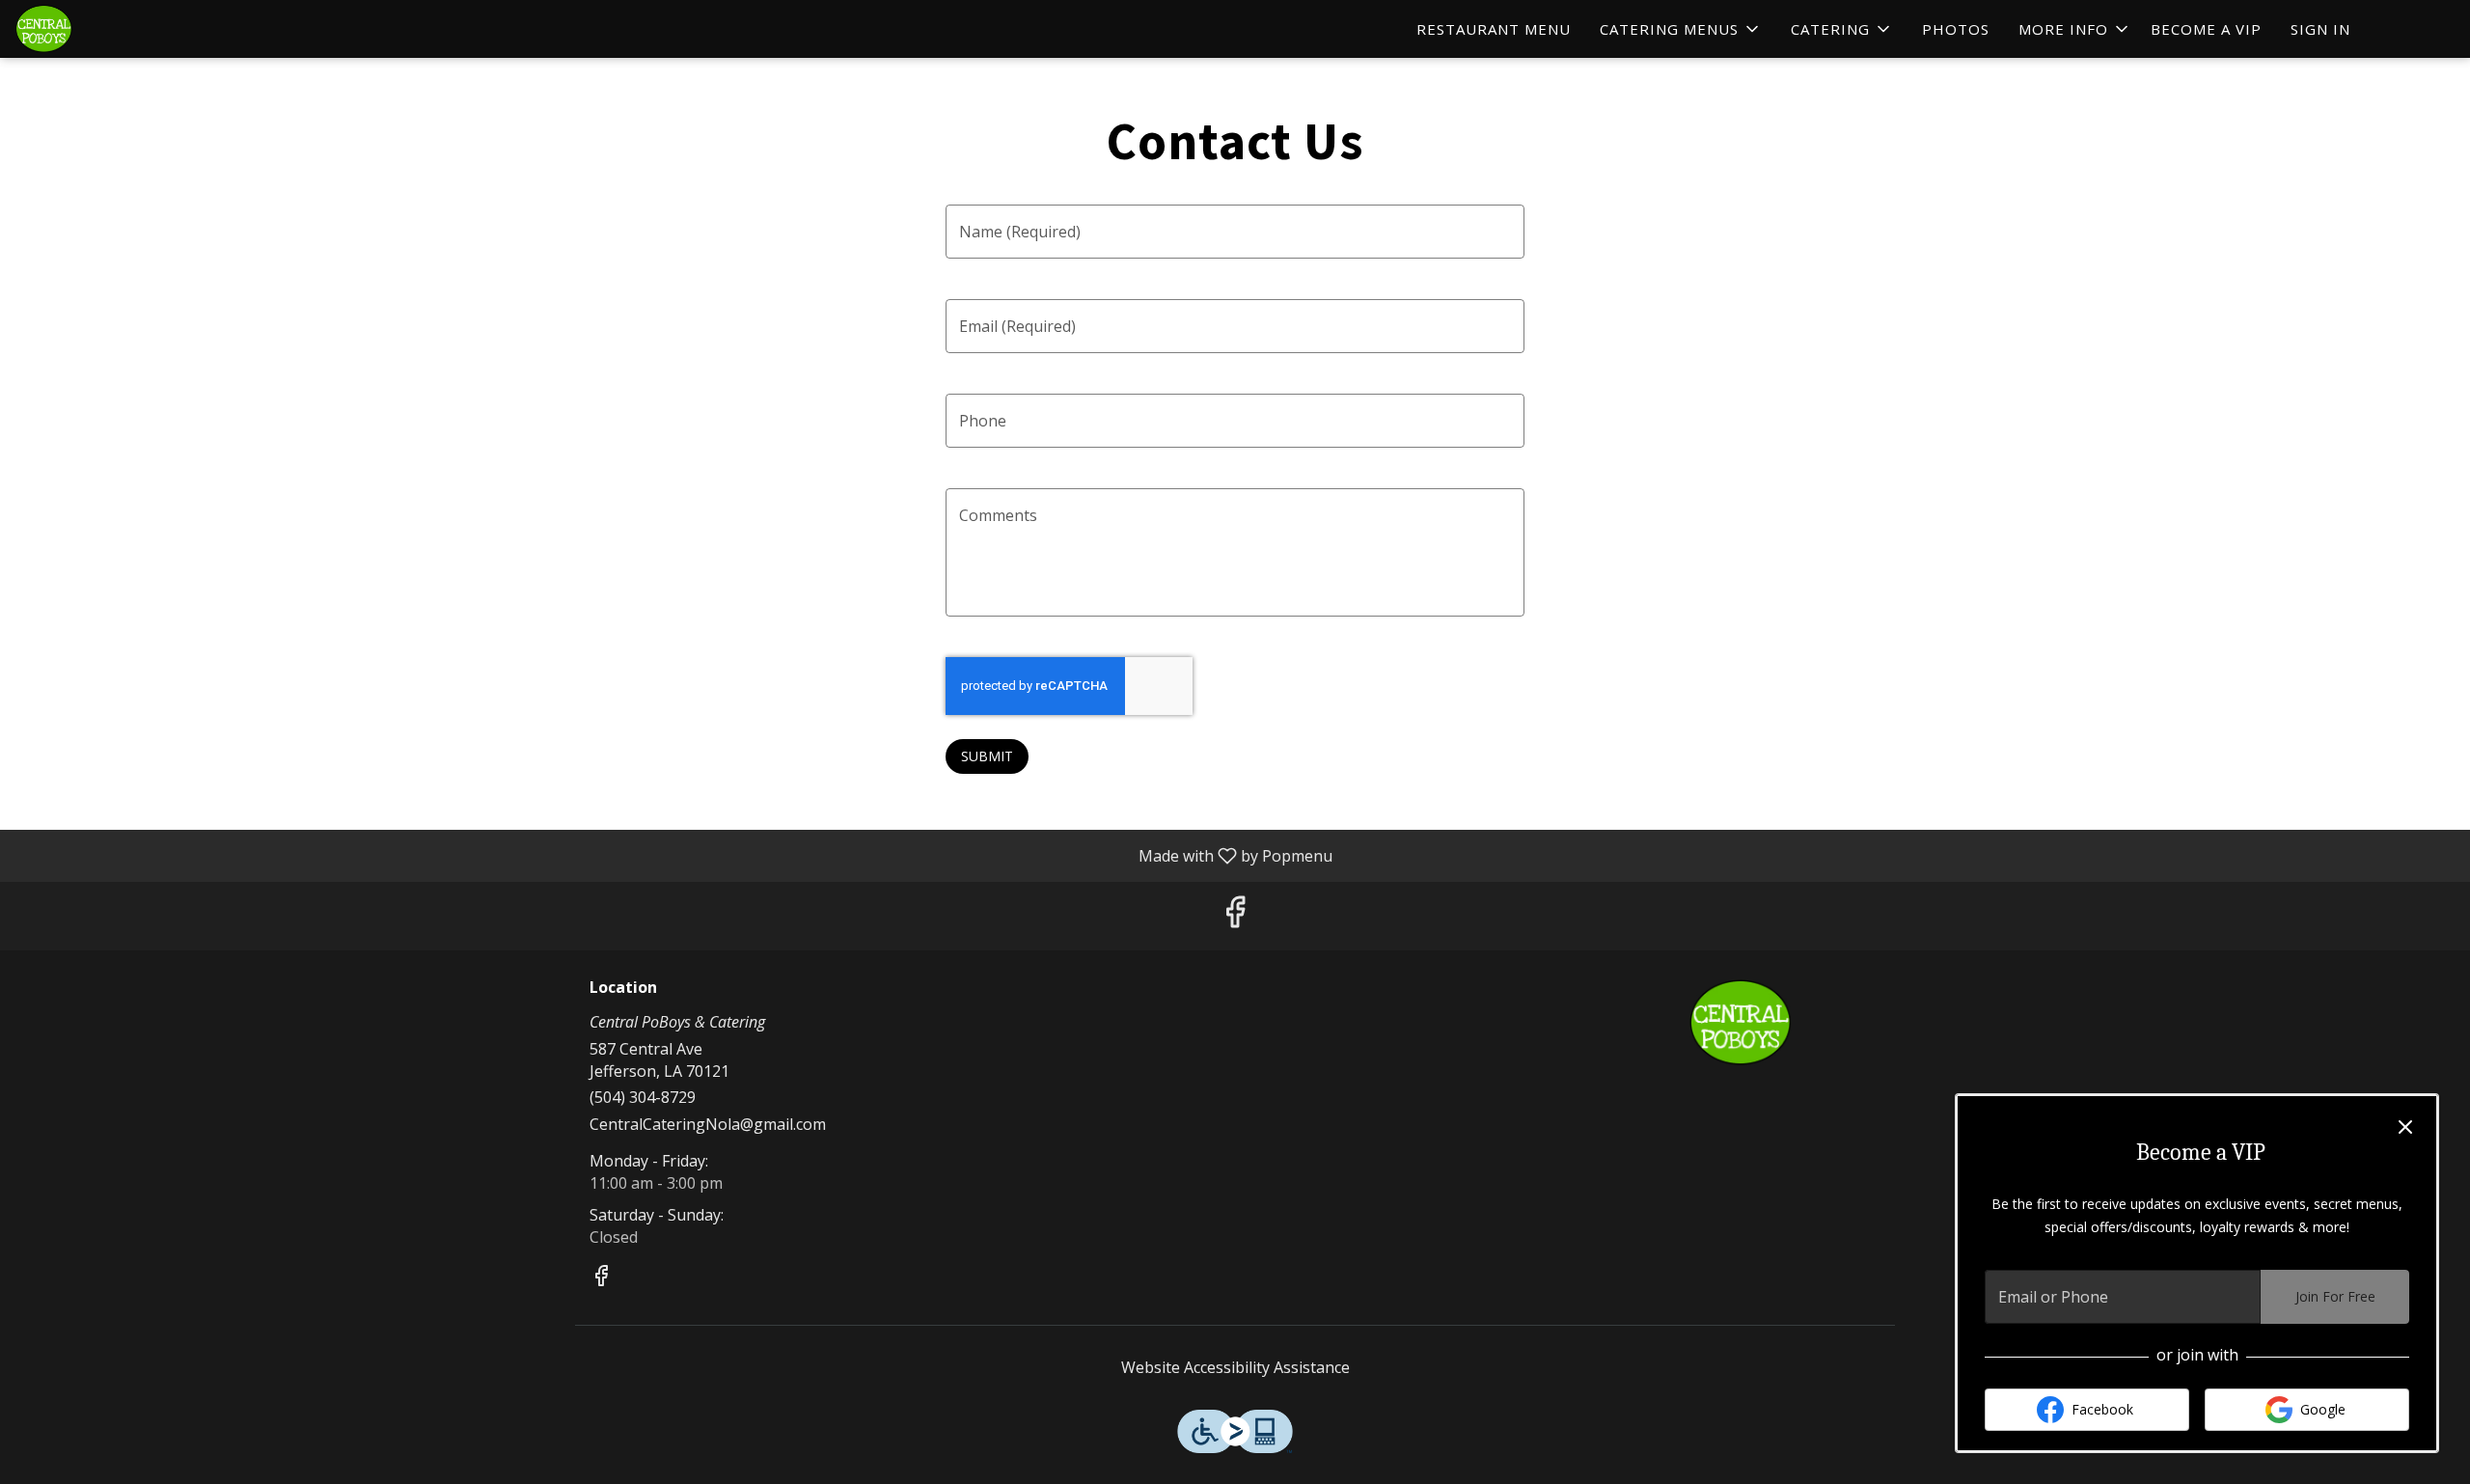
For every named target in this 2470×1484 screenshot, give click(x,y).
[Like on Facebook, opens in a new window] (1235, 916)
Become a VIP (2206, 29)
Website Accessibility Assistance (1235, 1367)
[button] (1681, 29)
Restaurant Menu (1494, 29)
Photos (1956, 29)
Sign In (2320, 29)
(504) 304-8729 (643, 1097)
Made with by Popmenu (673, 855)
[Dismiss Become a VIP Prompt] (2405, 1127)
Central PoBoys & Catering (1742, 1023)
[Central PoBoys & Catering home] (102, 29)
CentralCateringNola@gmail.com (708, 1124)
